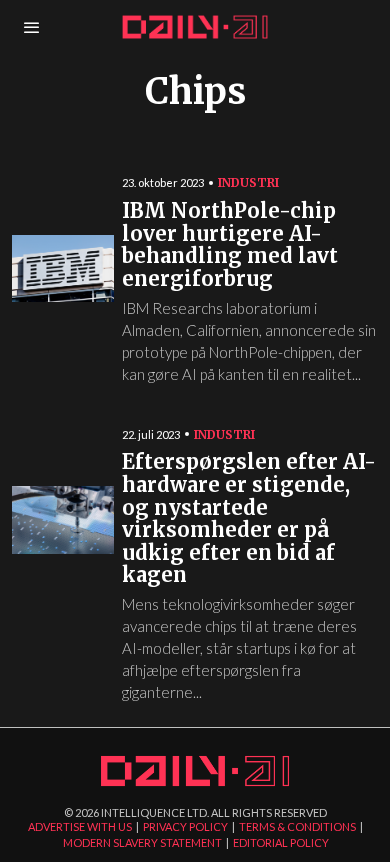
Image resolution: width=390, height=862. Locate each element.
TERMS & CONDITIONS (297, 826)
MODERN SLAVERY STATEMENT (142, 842)
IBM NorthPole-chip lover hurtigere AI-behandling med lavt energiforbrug (230, 245)
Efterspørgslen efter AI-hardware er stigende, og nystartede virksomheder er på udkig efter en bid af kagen (249, 519)
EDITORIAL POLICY (281, 842)
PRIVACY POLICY (185, 826)
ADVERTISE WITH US (80, 826)
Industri (248, 182)
